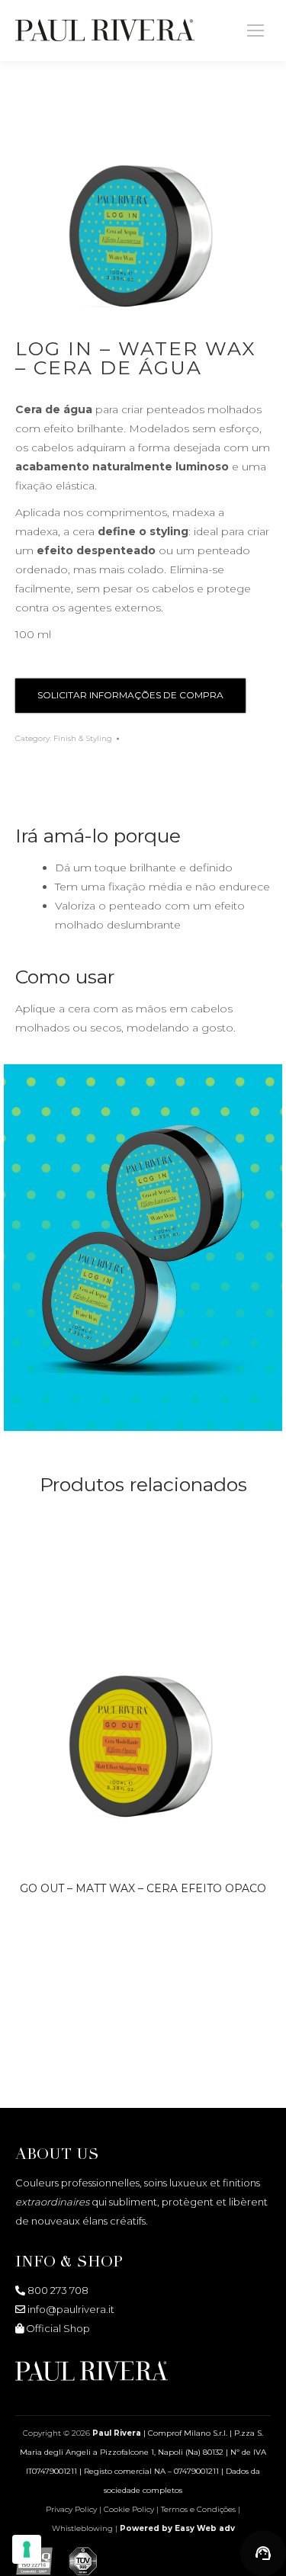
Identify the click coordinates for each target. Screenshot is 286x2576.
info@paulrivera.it (71, 2309)
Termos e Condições (198, 2509)
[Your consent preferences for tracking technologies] (27, 2549)
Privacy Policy (71, 2509)
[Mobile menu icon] (255, 30)
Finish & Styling (83, 738)
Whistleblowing (84, 2528)
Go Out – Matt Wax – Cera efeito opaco (143, 1888)
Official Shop (58, 2328)
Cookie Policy (129, 2509)
